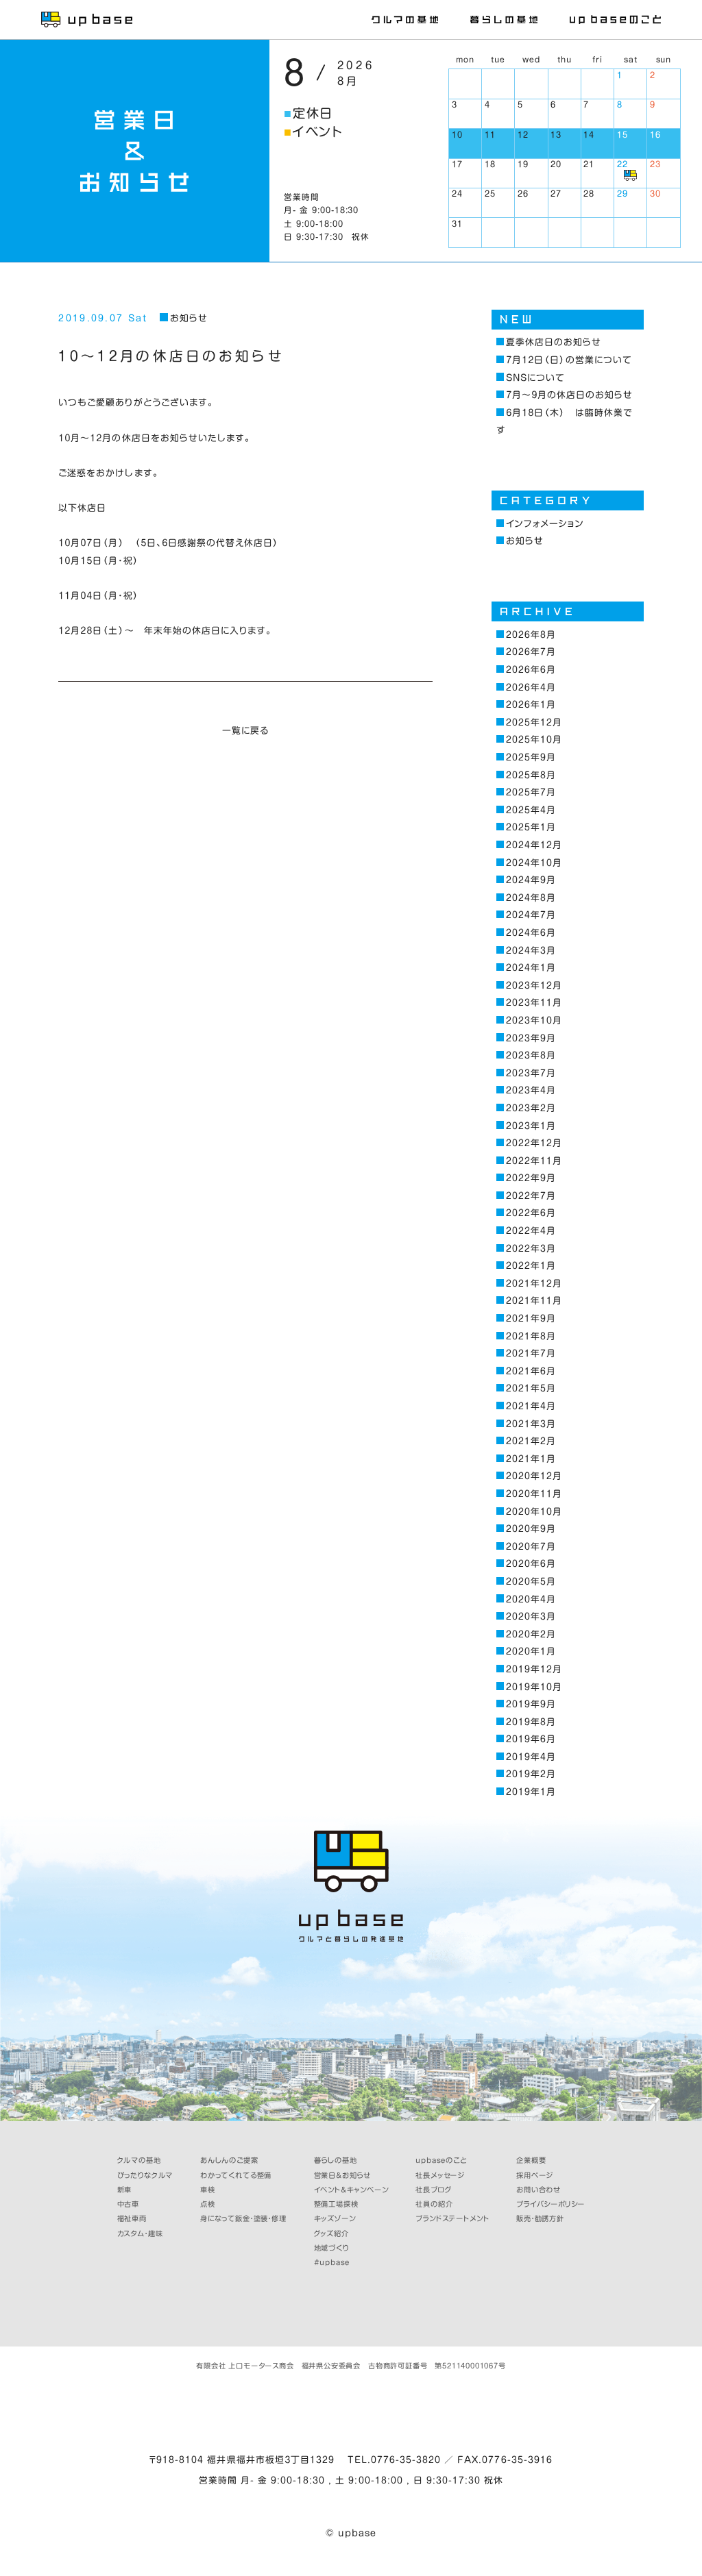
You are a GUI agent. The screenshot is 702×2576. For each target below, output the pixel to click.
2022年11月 (534, 1161)
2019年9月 (531, 1704)
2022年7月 (531, 1196)
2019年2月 (531, 1774)
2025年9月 (531, 757)
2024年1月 (531, 968)
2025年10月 (534, 740)
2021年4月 (531, 1406)
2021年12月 (534, 1284)
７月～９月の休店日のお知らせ (569, 395)
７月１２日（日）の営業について (569, 360)
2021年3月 (531, 1424)
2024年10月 (534, 863)
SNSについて (535, 378)
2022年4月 (531, 1231)
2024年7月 (531, 915)
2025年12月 (534, 722)
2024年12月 (534, 845)
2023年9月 (531, 1038)
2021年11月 (534, 1301)
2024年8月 (531, 898)
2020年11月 (534, 1494)
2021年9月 (531, 1318)
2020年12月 (534, 1476)
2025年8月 (531, 775)
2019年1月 (531, 1792)
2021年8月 (531, 1336)
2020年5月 (531, 1582)
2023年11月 (534, 1003)
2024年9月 (531, 880)
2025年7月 (531, 792)
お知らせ (189, 318)
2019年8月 (531, 1722)
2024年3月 (531, 951)
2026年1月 (531, 705)
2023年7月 (531, 1073)
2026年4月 (531, 688)
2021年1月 (531, 1459)
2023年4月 (531, 1090)
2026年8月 (531, 635)
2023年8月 (531, 1055)
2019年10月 (534, 1687)
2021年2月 (531, 1441)
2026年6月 (531, 670)
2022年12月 (534, 1143)
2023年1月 (531, 1126)
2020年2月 (531, 1634)
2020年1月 (531, 1651)
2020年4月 (531, 1599)
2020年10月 (534, 1512)
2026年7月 (531, 652)
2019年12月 (534, 1669)
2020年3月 (531, 1617)
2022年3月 (531, 1249)
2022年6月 (531, 1213)
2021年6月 (531, 1371)
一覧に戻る (245, 731)
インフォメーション (545, 524)
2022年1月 (531, 1266)
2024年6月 (531, 933)
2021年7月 (531, 1353)
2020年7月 (531, 1547)
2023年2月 (531, 1108)
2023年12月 (534, 986)
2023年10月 (534, 1020)
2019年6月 (531, 1739)
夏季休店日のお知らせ (554, 342)
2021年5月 (531, 1388)
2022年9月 (531, 1178)
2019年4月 (531, 1757)
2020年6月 (531, 1564)
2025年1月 (531, 827)
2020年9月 (531, 1529)
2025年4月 (531, 810)
